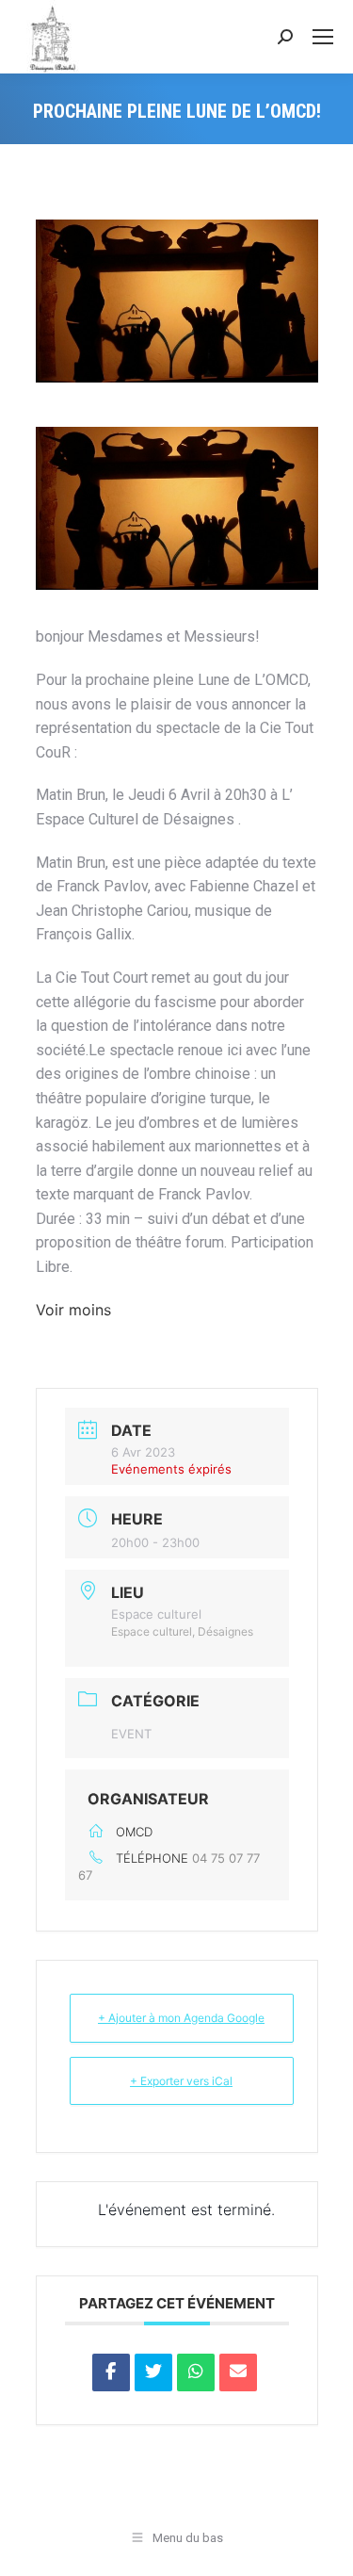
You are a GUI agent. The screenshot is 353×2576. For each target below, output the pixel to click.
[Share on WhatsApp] (196, 2372)
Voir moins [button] (73, 1310)
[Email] (238, 2372)
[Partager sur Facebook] (111, 2372)
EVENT (131, 1734)
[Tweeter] (153, 2372)
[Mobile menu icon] (323, 37)
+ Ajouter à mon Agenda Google (181, 2018)
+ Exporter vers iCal (181, 2081)
